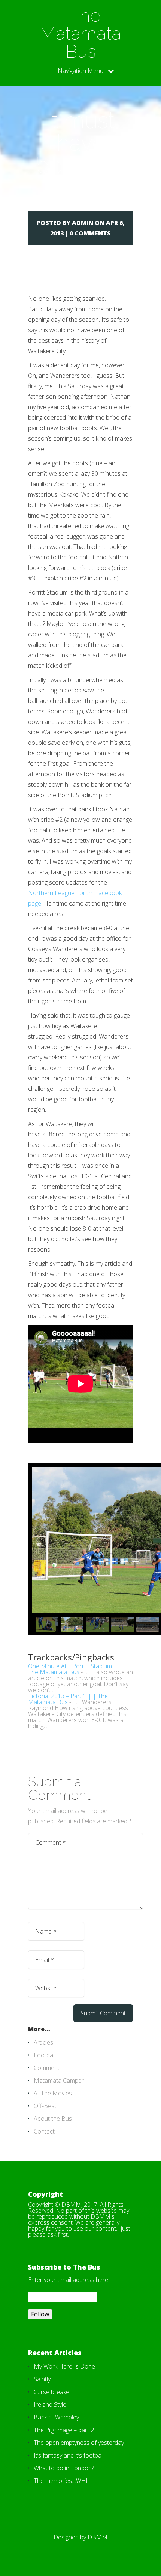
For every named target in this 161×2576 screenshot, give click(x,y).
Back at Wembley (56, 2417)
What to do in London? (64, 2468)
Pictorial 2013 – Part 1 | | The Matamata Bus (68, 1699)
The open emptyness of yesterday (79, 2443)
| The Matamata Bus (80, 33)
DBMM (98, 2537)
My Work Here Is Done (64, 2366)
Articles (43, 2042)
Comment (47, 2068)
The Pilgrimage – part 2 (64, 2430)
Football (45, 2055)
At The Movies (53, 2093)
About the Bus (53, 2119)
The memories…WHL (61, 2481)
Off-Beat (45, 2106)
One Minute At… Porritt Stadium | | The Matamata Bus (75, 1669)
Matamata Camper (59, 2080)
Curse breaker (53, 2392)
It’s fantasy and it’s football (69, 2455)
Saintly (42, 2379)
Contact (44, 2131)
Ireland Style (50, 2404)
